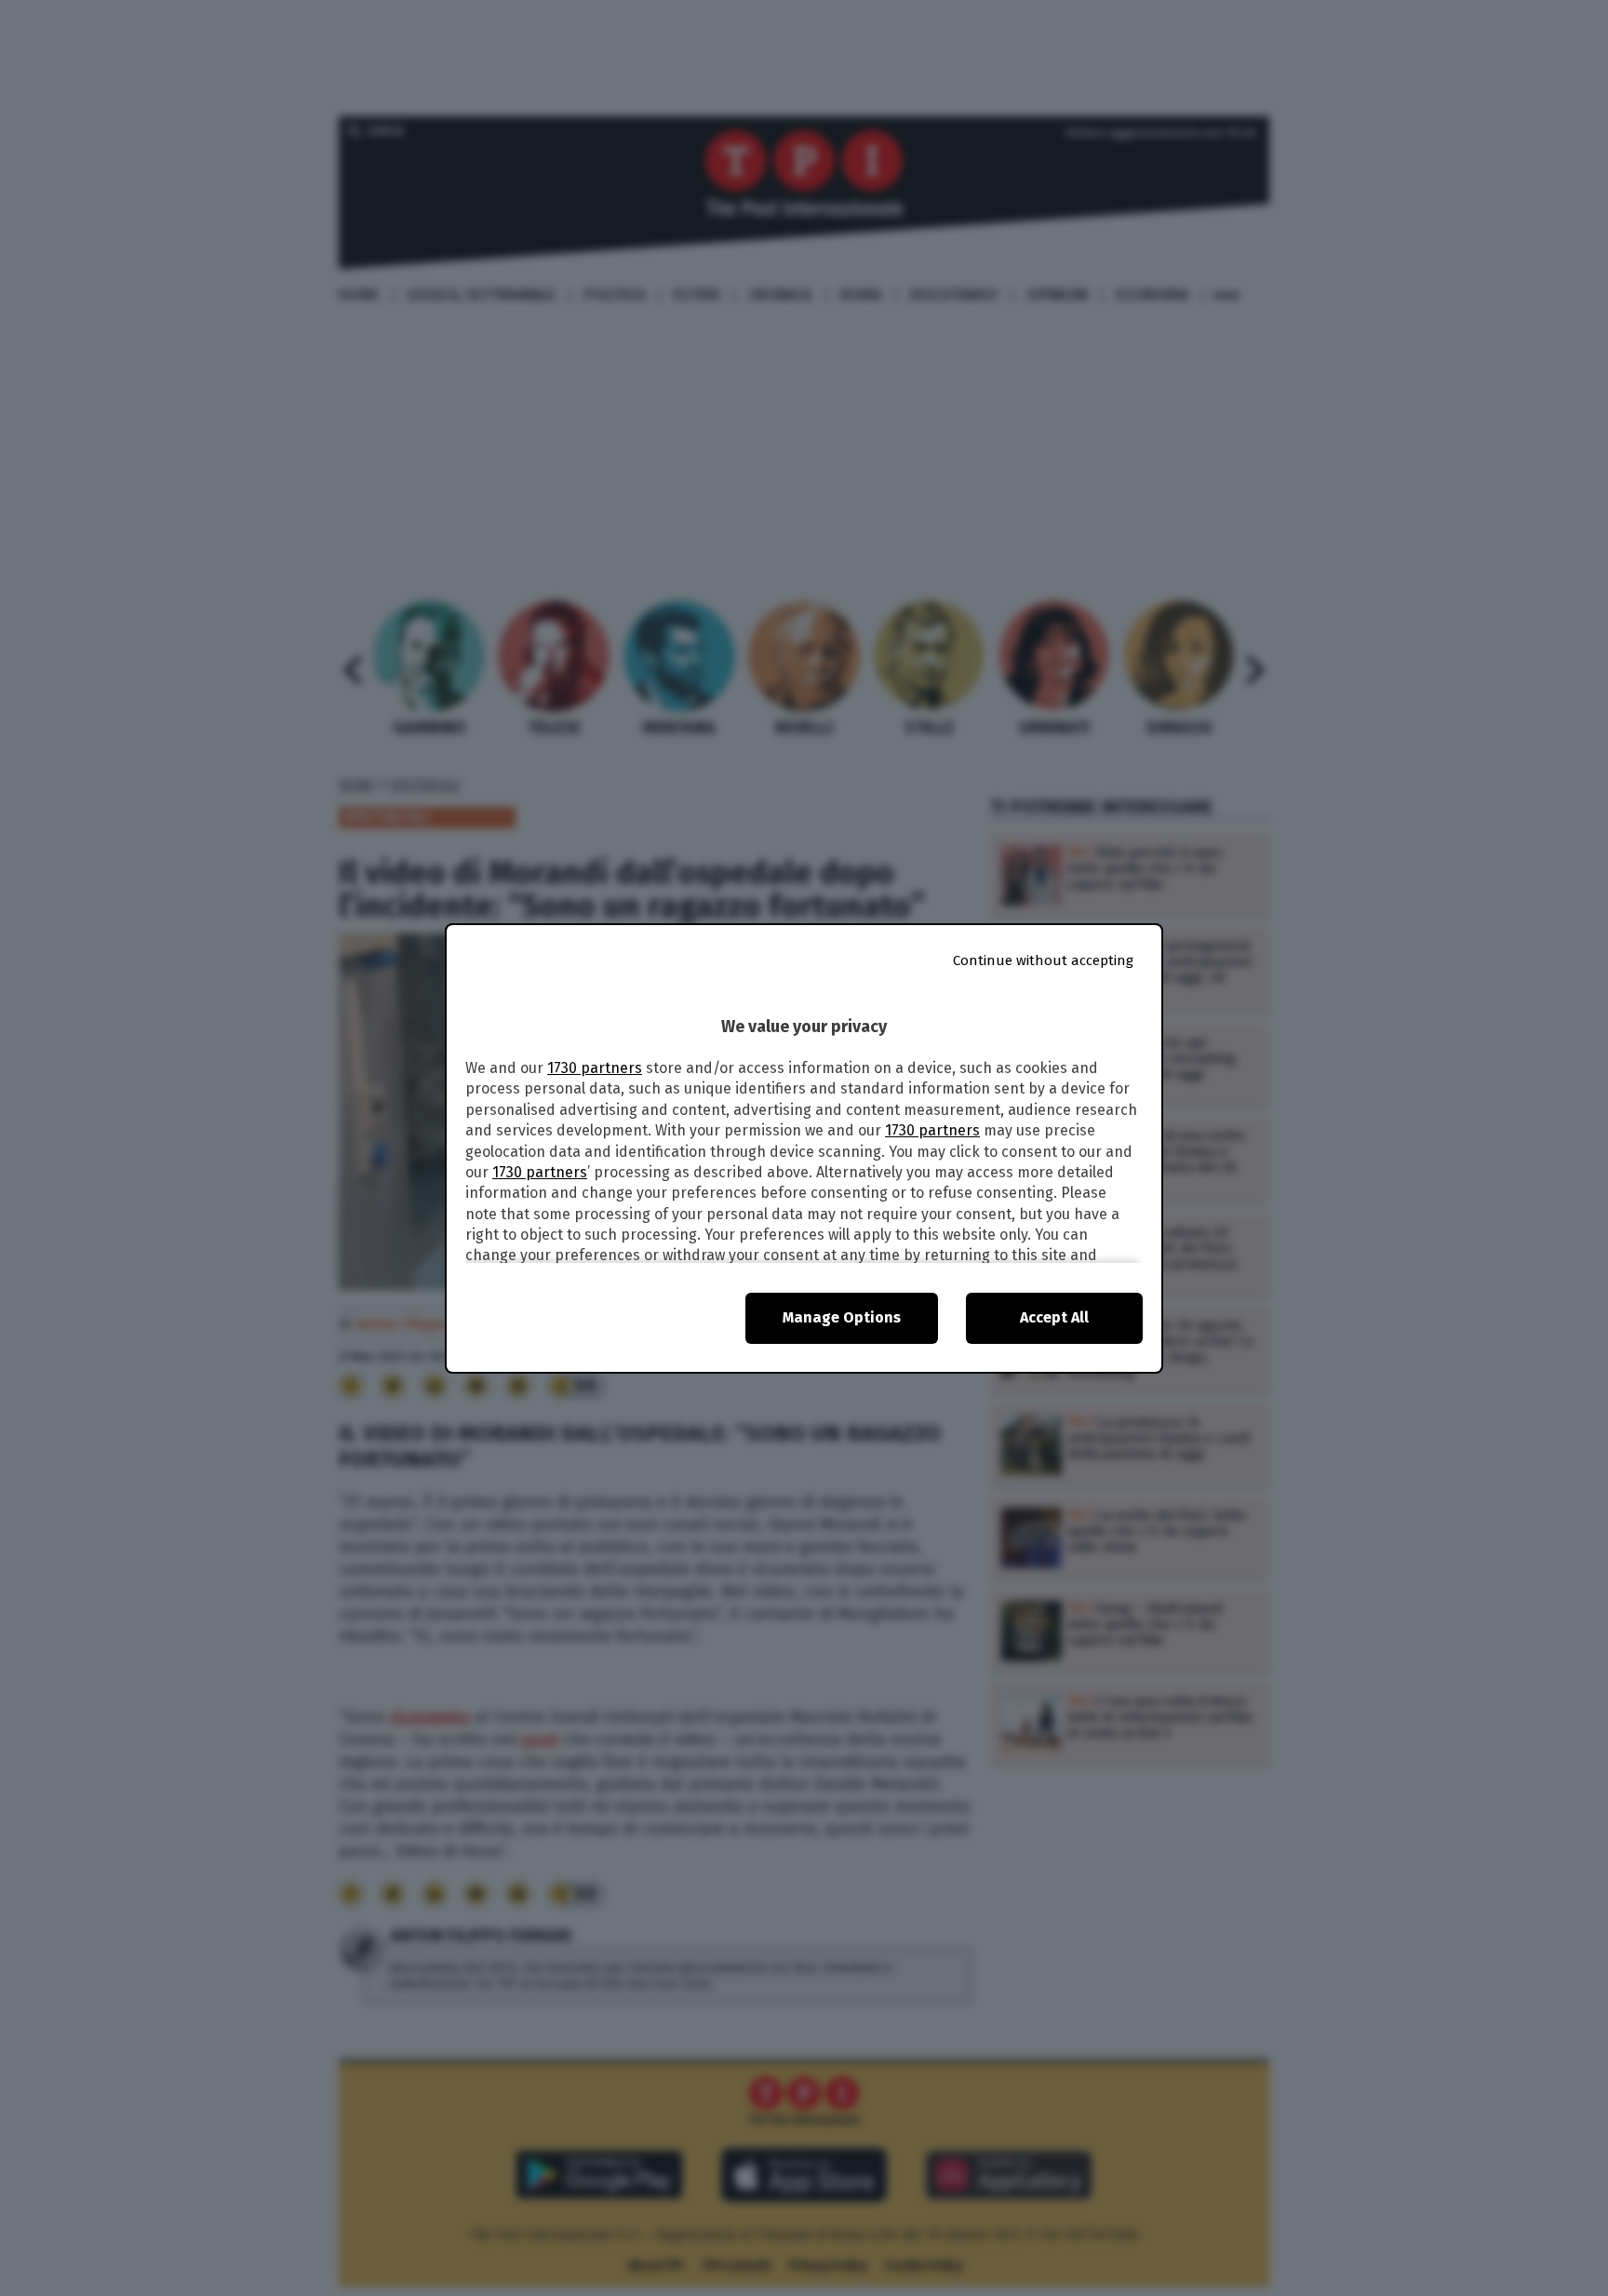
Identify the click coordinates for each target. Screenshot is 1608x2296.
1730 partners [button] (595, 1068)
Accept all (1054, 1317)
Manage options (842, 1317)
